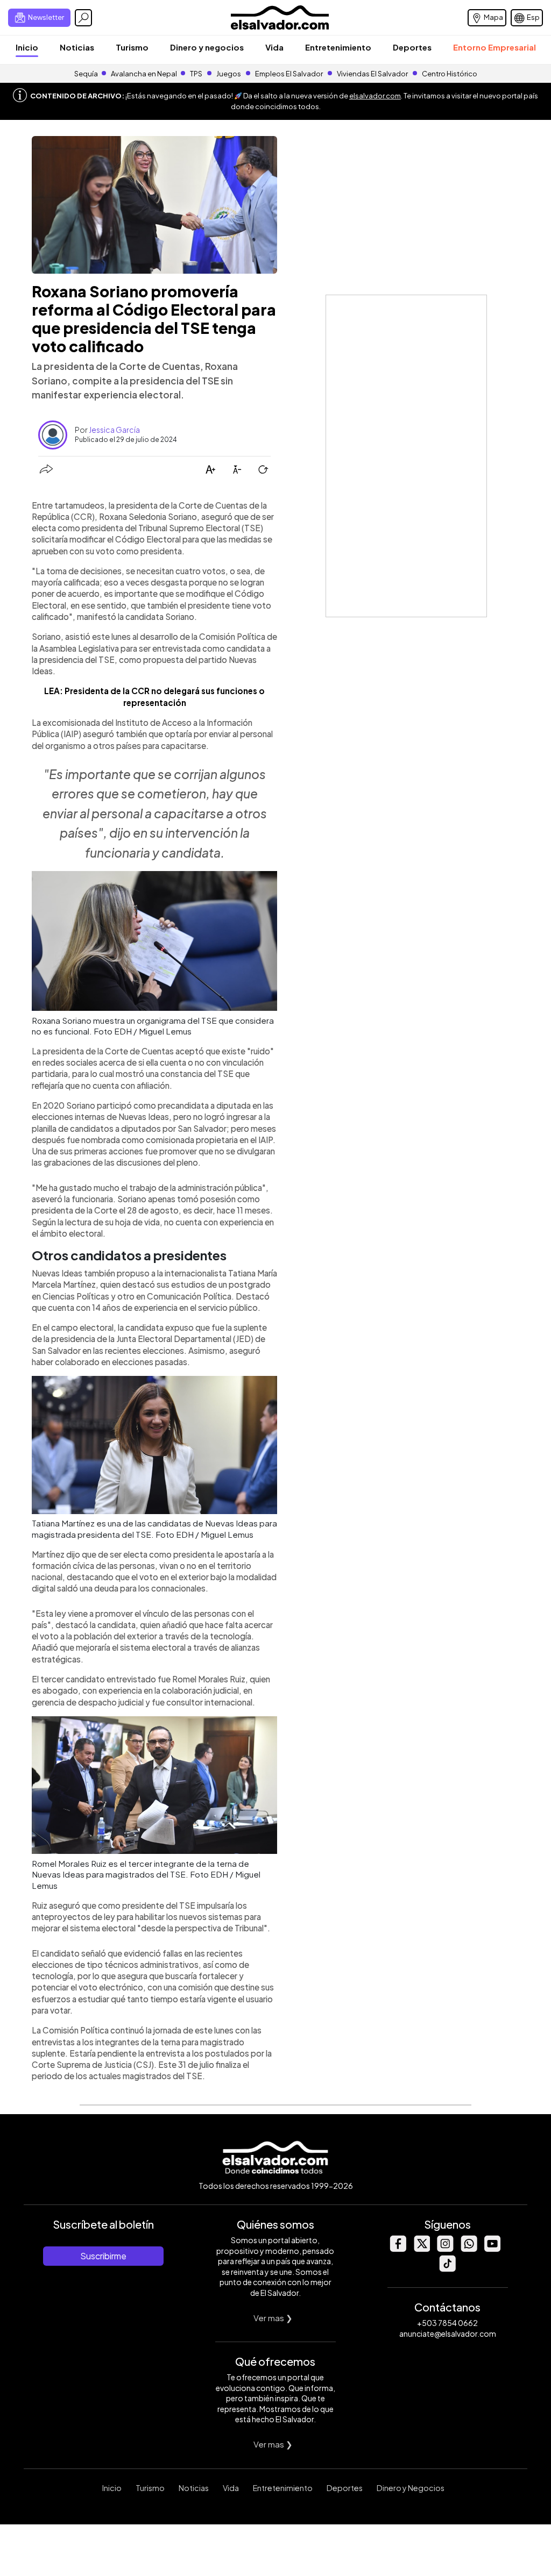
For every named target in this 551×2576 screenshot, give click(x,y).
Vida (274, 47)
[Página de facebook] (398, 2249)
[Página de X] (421, 2249)
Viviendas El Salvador (372, 74)
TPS (196, 74)
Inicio (27, 47)
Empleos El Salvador (289, 74)
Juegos (229, 74)
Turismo (132, 47)
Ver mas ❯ (273, 2318)
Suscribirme (103, 2256)
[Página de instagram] (445, 2249)
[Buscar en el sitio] (83, 18)
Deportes (412, 47)
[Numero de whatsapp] (469, 2249)
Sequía (86, 74)
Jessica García (114, 430)
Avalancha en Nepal (144, 74)
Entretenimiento (338, 47)
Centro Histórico (450, 74)
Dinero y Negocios (411, 2488)
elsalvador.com (375, 96)
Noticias (77, 47)
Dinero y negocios (207, 47)
